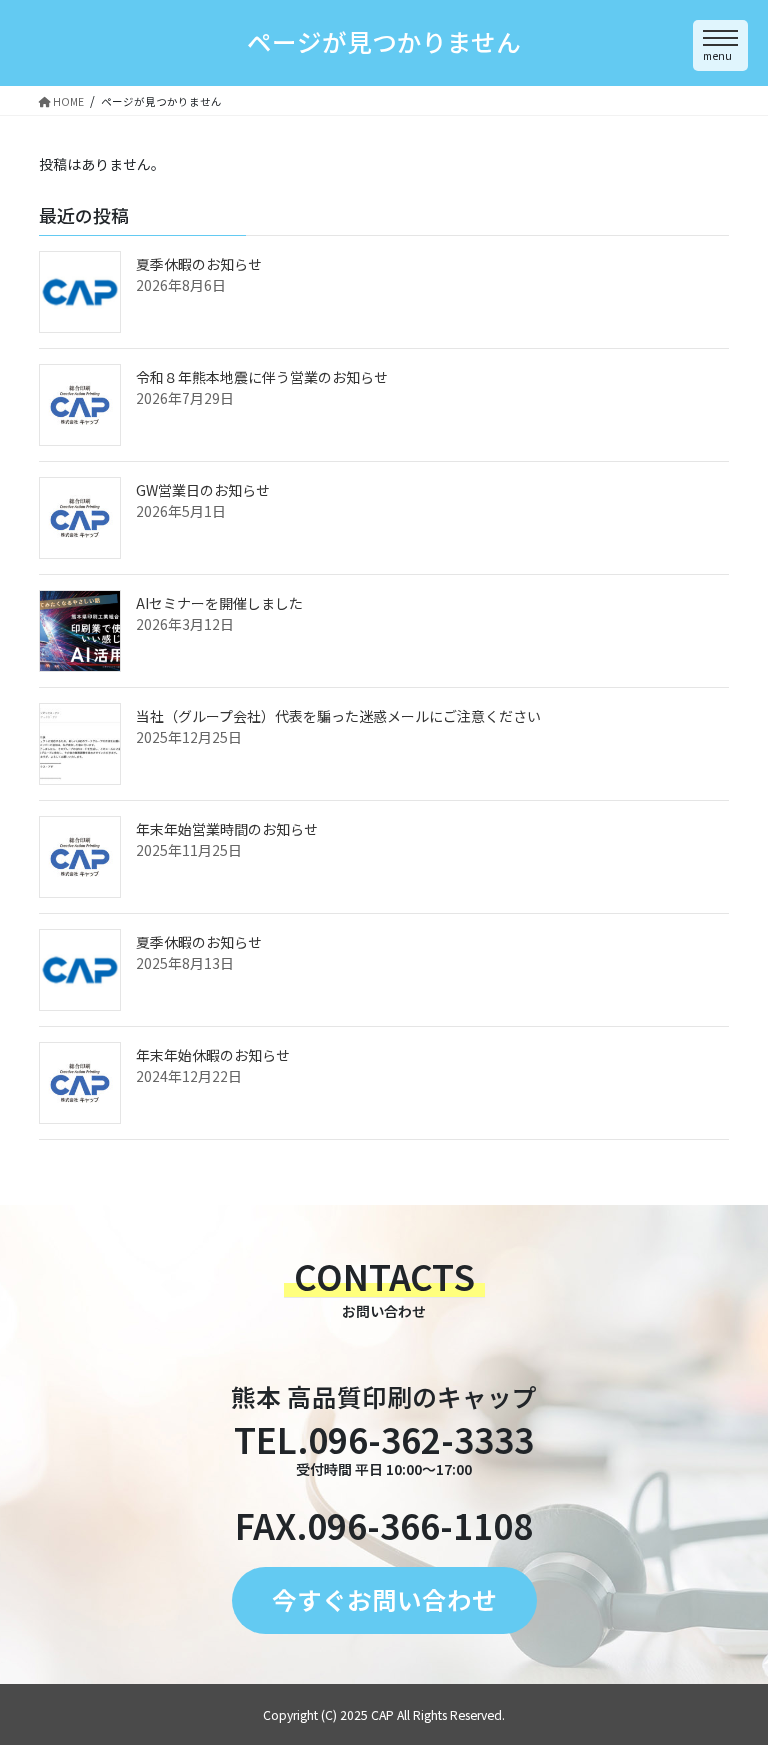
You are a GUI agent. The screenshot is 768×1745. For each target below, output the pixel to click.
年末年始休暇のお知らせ (213, 1055)
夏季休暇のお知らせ (199, 264)
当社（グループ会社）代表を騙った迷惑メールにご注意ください (338, 716)
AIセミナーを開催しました (219, 603)
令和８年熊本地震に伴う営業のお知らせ (262, 377)
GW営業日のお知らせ (203, 490)
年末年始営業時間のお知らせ (227, 829)
